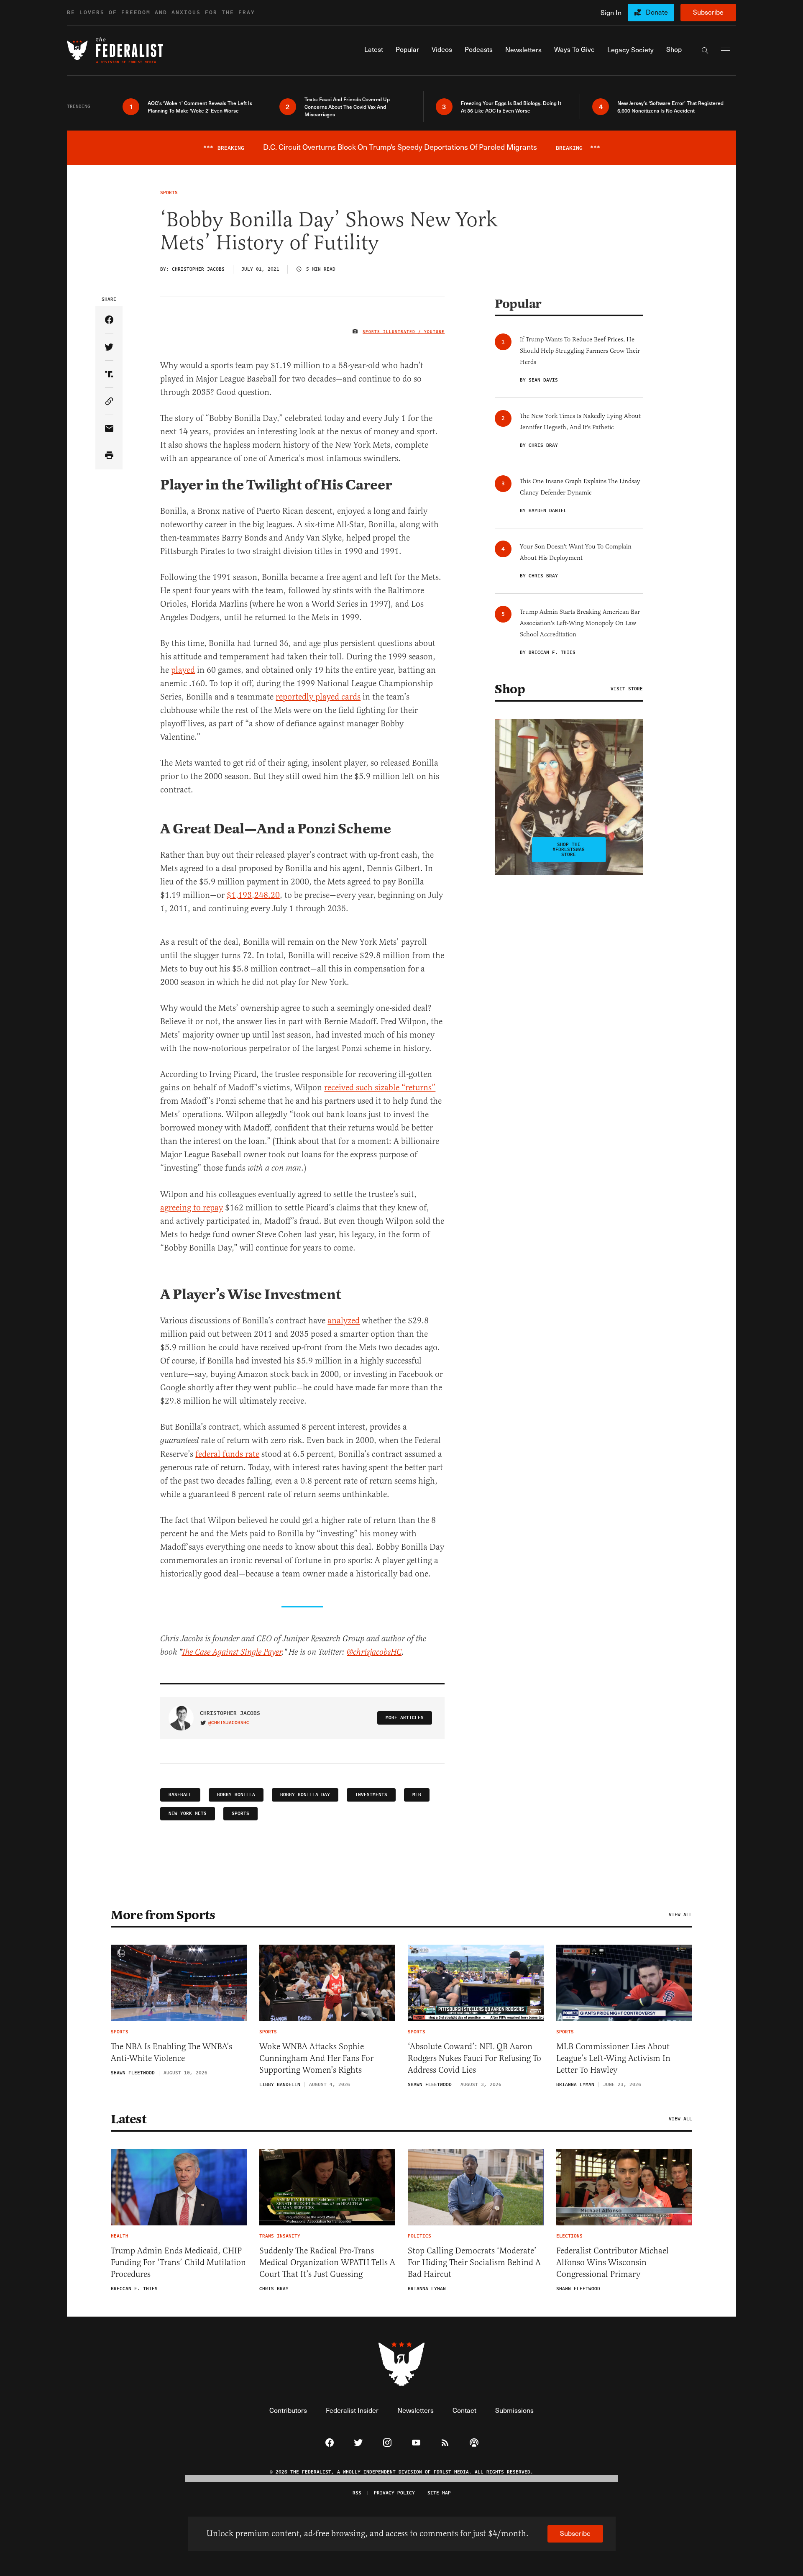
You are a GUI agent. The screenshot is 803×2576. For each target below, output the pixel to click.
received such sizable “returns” (380, 1088)
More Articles (405, 1718)
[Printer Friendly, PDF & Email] (109, 456)
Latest (128, 2119)
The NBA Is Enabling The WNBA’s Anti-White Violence (171, 2052)
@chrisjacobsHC (374, 1652)
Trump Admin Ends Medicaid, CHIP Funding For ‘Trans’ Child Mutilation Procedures (178, 2262)
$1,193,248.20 (253, 895)
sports (240, 1813)
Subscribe (708, 12)
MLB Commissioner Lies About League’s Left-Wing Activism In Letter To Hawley (613, 2058)
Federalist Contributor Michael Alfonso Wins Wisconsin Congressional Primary (612, 2262)
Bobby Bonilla (236, 1795)
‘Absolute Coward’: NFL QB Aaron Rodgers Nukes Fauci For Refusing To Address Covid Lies (474, 2058)
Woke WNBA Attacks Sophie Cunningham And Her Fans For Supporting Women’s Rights (316, 2058)
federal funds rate (227, 1454)
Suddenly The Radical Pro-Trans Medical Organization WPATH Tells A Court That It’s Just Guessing (327, 2262)
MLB (417, 1795)
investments (371, 1795)
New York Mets (188, 1813)
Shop (510, 689)
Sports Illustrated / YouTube (404, 332)
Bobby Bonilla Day (305, 1795)
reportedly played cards (318, 697)
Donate (657, 12)
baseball (180, 1795)
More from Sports (163, 1915)
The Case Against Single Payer (231, 1652)
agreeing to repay (192, 1208)
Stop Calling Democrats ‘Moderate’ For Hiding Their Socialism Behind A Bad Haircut (474, 2262)
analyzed (344, 1321)
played (183, 670)
